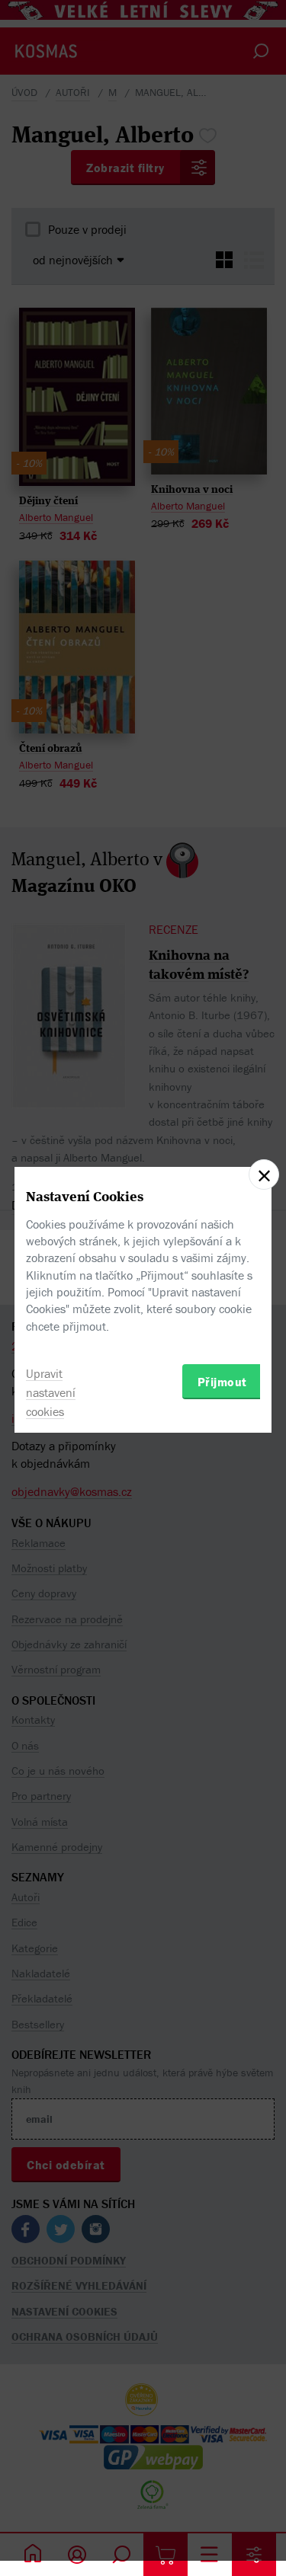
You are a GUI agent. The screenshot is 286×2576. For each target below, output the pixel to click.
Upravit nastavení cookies (51, 1392)
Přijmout (222, 1382)
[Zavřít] (264, 1175)
